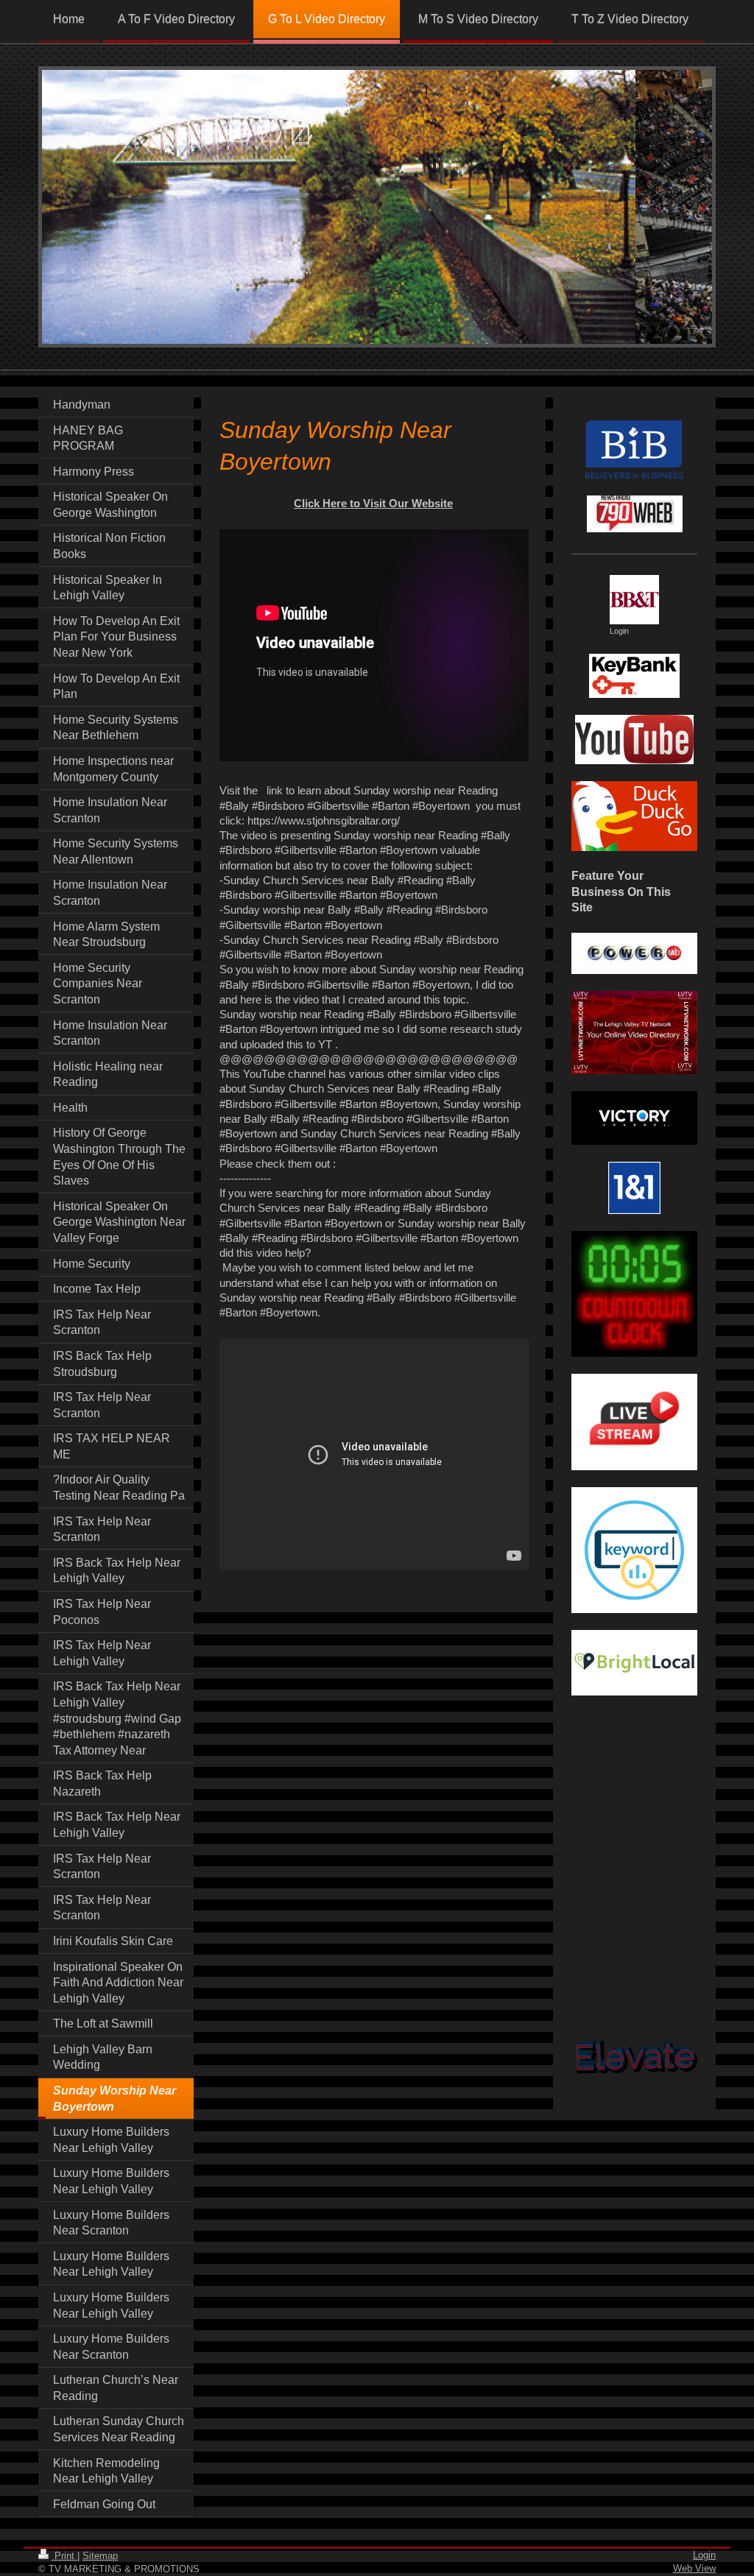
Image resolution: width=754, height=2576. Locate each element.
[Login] (634, 600)
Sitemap (100, 2556)
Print (64, 2556)
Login (704, 2555)
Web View (694, 2568)
